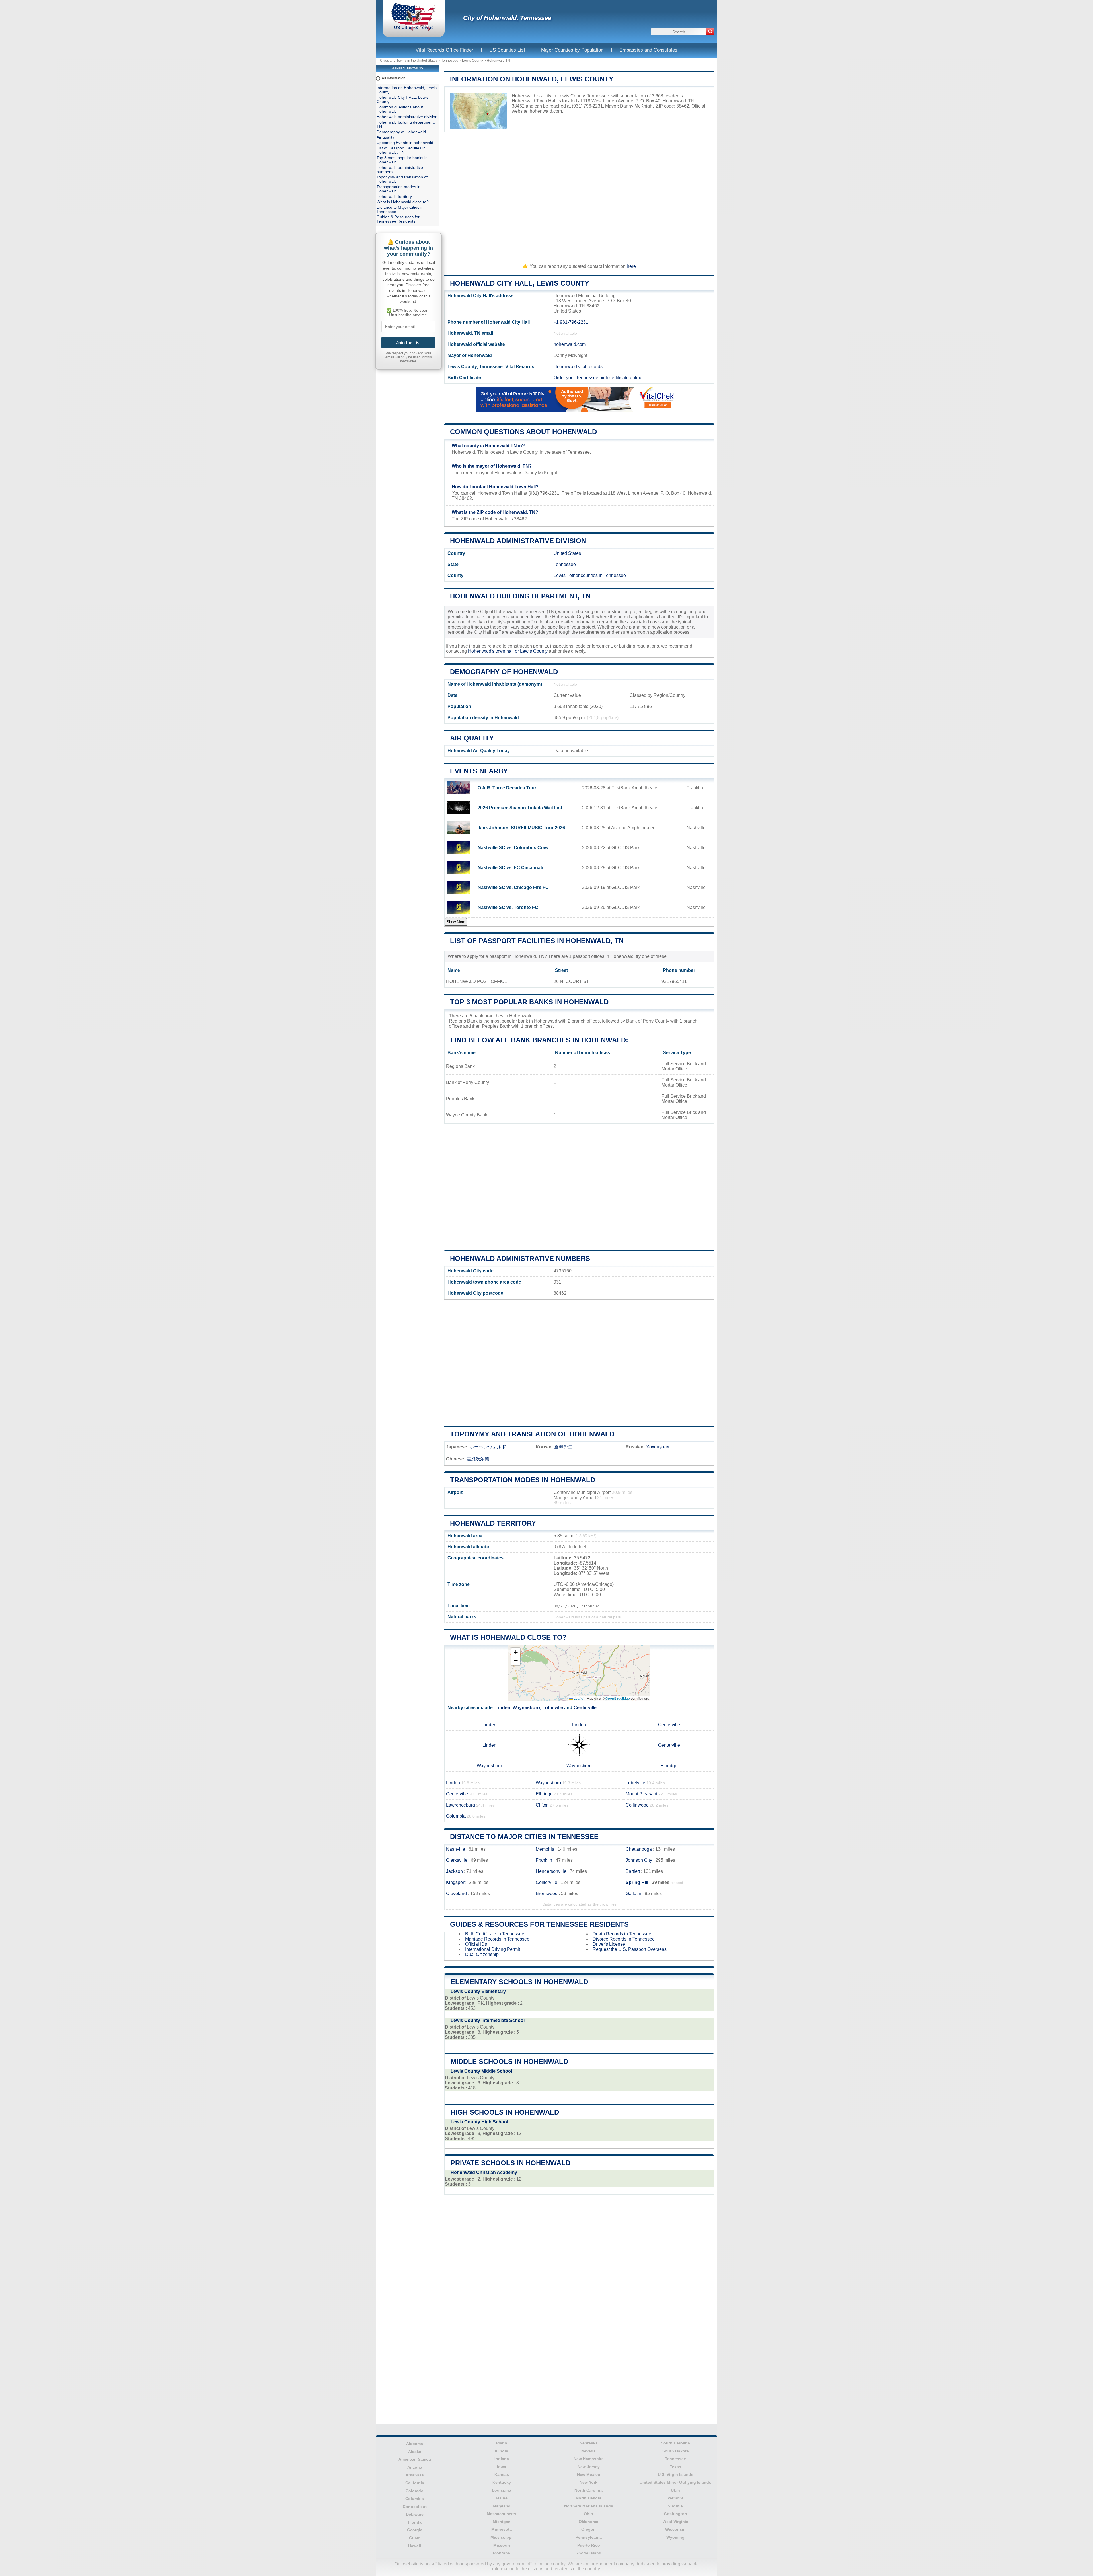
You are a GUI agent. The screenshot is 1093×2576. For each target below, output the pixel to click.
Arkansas (415, 2475)
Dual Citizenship (482, 1954)
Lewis (560, 575)
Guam (415, 2538)
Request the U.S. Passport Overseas (630, 1949)
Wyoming (675, 2537)
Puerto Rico (589, 2545)
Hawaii (415, 2546)
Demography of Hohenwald (504, 672)
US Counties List (507, 50)
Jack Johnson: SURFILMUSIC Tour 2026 (521, 828)
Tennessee (450, 61)
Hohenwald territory (493, 1523)
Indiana (502, 2459)
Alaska (415, 2452)
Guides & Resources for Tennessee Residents (539, 1924)
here (631, 266)
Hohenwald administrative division (518, 541)
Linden (503, 1708)
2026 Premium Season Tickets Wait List (520, 808)
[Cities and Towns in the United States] (414, 30)
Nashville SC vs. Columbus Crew (513, 848)
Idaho (502, 2443)
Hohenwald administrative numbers (520, 1258)
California (415, 2483)
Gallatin (633, 1893)
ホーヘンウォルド (488, 1447)
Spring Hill (637, 1882)
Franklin (544, 1860)
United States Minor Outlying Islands (675, 2482)
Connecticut (415, 2507)
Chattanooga (639, 1849)
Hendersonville (551, 1871)
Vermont (675, 2498)
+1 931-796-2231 (571, 322)
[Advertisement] (579, 195)
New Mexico (589, 2474)
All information (394, 78)
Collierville (546, 1882)
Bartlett (633, 1871)
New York (588, 2482)
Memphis (545, 1849)
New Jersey (589, 2467)
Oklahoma (588, 2522)
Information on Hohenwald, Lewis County (532, 79)
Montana (502, 2553)
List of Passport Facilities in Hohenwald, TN (537, 941)
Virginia (675, 2506)
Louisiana (502, 2490)
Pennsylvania (589, 2537)
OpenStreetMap (618, 1698)
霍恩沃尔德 (478, 1459)
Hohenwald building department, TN (520, 596)
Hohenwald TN (498, 61)
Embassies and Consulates (648, 50)
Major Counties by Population (572, 50)
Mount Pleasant (641, 1794)
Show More (456, 922)
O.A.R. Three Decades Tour (507, 788)
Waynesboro (526, 1708)
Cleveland (456, 1893)
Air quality (472, 738)
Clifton (542, 1805)
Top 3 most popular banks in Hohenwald (529, 1002)
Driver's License (609, 1944)
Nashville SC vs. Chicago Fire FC (513, 887)
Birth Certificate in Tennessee (495, 1934)
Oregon (588, 2529)
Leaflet (578, 1698)
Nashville (456, 1849)
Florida (415, 2522)
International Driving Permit (493, 1949)
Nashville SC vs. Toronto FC (508, 907)
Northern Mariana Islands (589, 2506)
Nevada (588, 2451)
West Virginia (675, 2522)
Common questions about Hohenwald (523, 432)
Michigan (502, 2522)
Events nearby (479, 771)
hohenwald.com (546, 111)
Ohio (588, 2514)
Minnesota (502, 2529)
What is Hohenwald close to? (508, 1637)
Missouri (502, 2545)
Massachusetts (502, 2514)
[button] (516, 1652)
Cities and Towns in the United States (409, 61)
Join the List (408, 343)
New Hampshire (589, 2459)
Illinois (502, 2451)
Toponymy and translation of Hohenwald (532, 1434)
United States (567, 553)
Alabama (415, 2444)
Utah (675, 2490)
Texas (675, 2467)
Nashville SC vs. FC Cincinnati (510, 868)
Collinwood (637, 1805)
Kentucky (502, 2482)
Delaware (415, 2514)
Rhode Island (588, 2553)
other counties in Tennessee (598, 575)
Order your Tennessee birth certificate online (598, 378)
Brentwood (547, 1893)
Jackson (454, 1871)
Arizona (415, 2467)
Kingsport (456, 1882)
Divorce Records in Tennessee (624, 1939)
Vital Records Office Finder (444, 50)
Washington (675, 2514)
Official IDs (476, 1944)
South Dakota (676, 2451)
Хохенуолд (658, 1447)
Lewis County (472, 61)
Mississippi (502, 2537)
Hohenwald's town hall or (494, 651)
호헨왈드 (563, 1447)
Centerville (585, 1708)
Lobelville (553, 1708)
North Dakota (589, 2498)
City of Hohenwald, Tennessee (507, 18)
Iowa (502, 2467)
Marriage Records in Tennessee (497, 1939)
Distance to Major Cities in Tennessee (524, 1837)
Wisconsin (675, 2529)
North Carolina (588, 2490)
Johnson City (639, 1860)
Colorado (415, 2491)
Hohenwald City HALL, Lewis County (520, 283)
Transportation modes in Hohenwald (523, 1480)
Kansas (502, 2474)
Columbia (456, 1816)
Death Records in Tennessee (622, 1934)
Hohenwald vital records (578, 367)
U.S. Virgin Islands (676, 2474)
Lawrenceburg (461, 1805)
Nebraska (589, 2443)
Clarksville (457, 1860)
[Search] (710, 32)
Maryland (502, 2506)
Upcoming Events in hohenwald (405, 143)
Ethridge (669, 1766)
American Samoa (415, 2459)
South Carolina (675, 2443)
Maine (502, 2498)
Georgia (415, 2530)
